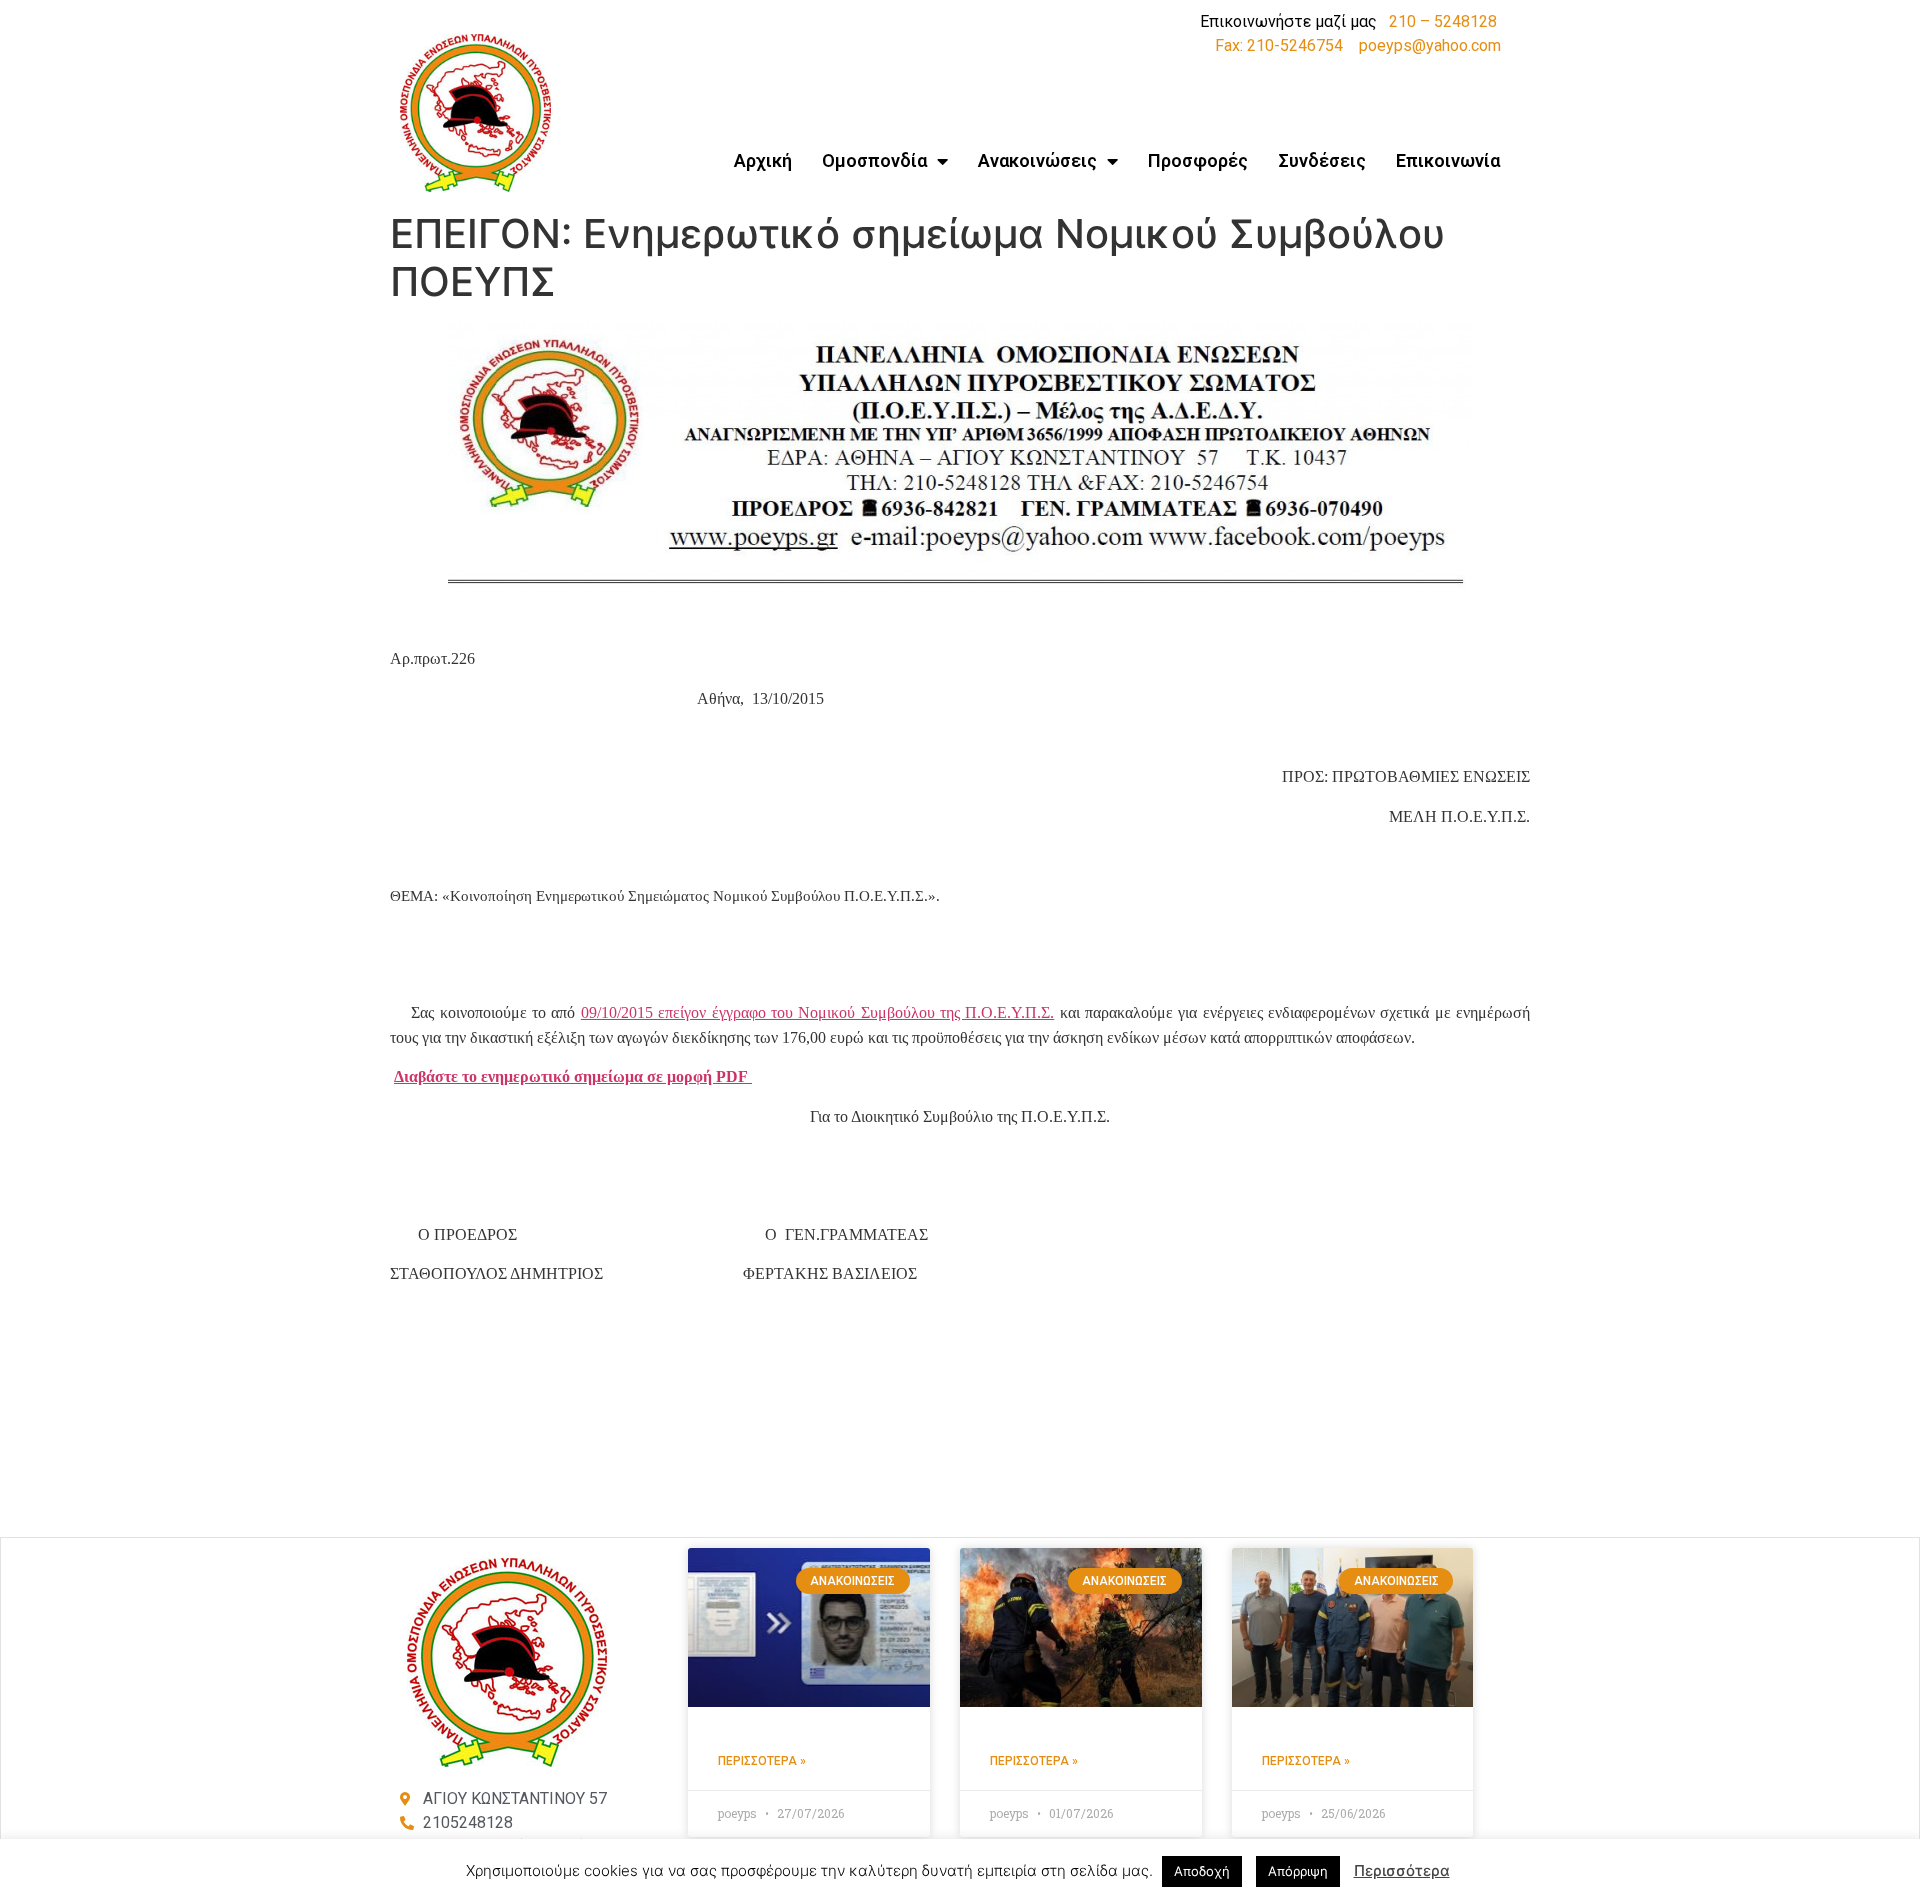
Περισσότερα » (762, 1761)
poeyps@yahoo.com (1430, 45)
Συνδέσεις (1322, 160)
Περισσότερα (1402, 1870)
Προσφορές (1198, 160)
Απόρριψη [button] (1298, 1871)
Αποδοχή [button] (1202, 1871)
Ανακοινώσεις (1037, 160)
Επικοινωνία (1448, 160)
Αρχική (763, 160)
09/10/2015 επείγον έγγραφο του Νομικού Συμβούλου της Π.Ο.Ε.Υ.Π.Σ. (817, 1012)
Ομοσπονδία (874, 160)
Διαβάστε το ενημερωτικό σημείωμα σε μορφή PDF (573, 1076)
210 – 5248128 (1443, 21)
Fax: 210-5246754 (1279, 45)
